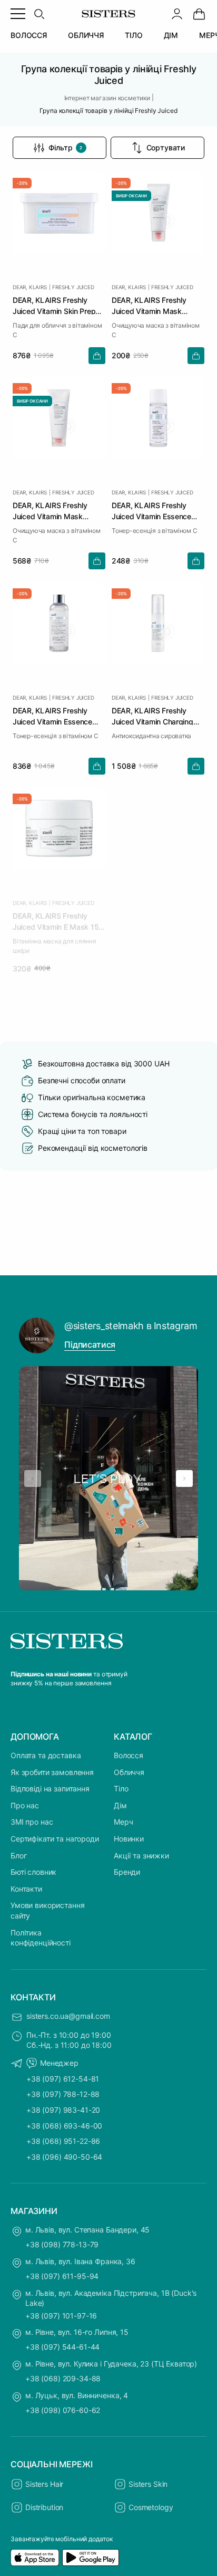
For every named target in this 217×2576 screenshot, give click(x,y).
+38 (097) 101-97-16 (61, 2316)
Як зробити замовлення (52, 1772)
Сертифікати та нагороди (55, 1839)
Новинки (129, 1839)
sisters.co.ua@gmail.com (68, 2016)
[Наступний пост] (184, 1478)
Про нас (25, 1805)
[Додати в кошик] (97, 356)
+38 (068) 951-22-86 (63, 2141)
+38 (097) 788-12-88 (63, 2094)
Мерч (123, 1822)
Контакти (26, 1889)
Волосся (129, 1755)
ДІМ (171, 35)
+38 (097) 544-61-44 (62, 2347)
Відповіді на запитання (50, 1788)
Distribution (44, 2507)
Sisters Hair (44, 2484)
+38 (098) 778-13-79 (62, 2244)
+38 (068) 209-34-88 (63, 2378)
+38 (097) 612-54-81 (63, 2079)
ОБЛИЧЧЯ (86, 35)
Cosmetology (151, 2507)
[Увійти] (177, 14)
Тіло (121, 1788)
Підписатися (90, 1344)
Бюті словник (33, 1872)
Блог (18, 1855)
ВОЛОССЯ (29, 35)
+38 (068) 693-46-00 (64, 2126)
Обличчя (129, 1772)
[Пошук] (39, 14)
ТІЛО (134, 35)
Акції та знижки (141, 1855)
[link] (199, 14)
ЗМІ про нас (32, 1822)
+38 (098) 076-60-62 (63, 2410)
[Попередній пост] (33, 1478)
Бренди (127, 1872)
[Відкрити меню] (18, 14)
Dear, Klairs (30, 287)
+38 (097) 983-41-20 (63, 2110)
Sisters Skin (148, 2484)
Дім (120, 1805)
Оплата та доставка (46, 1755)
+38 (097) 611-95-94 (62, 2276)
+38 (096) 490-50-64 (64, 2157)
